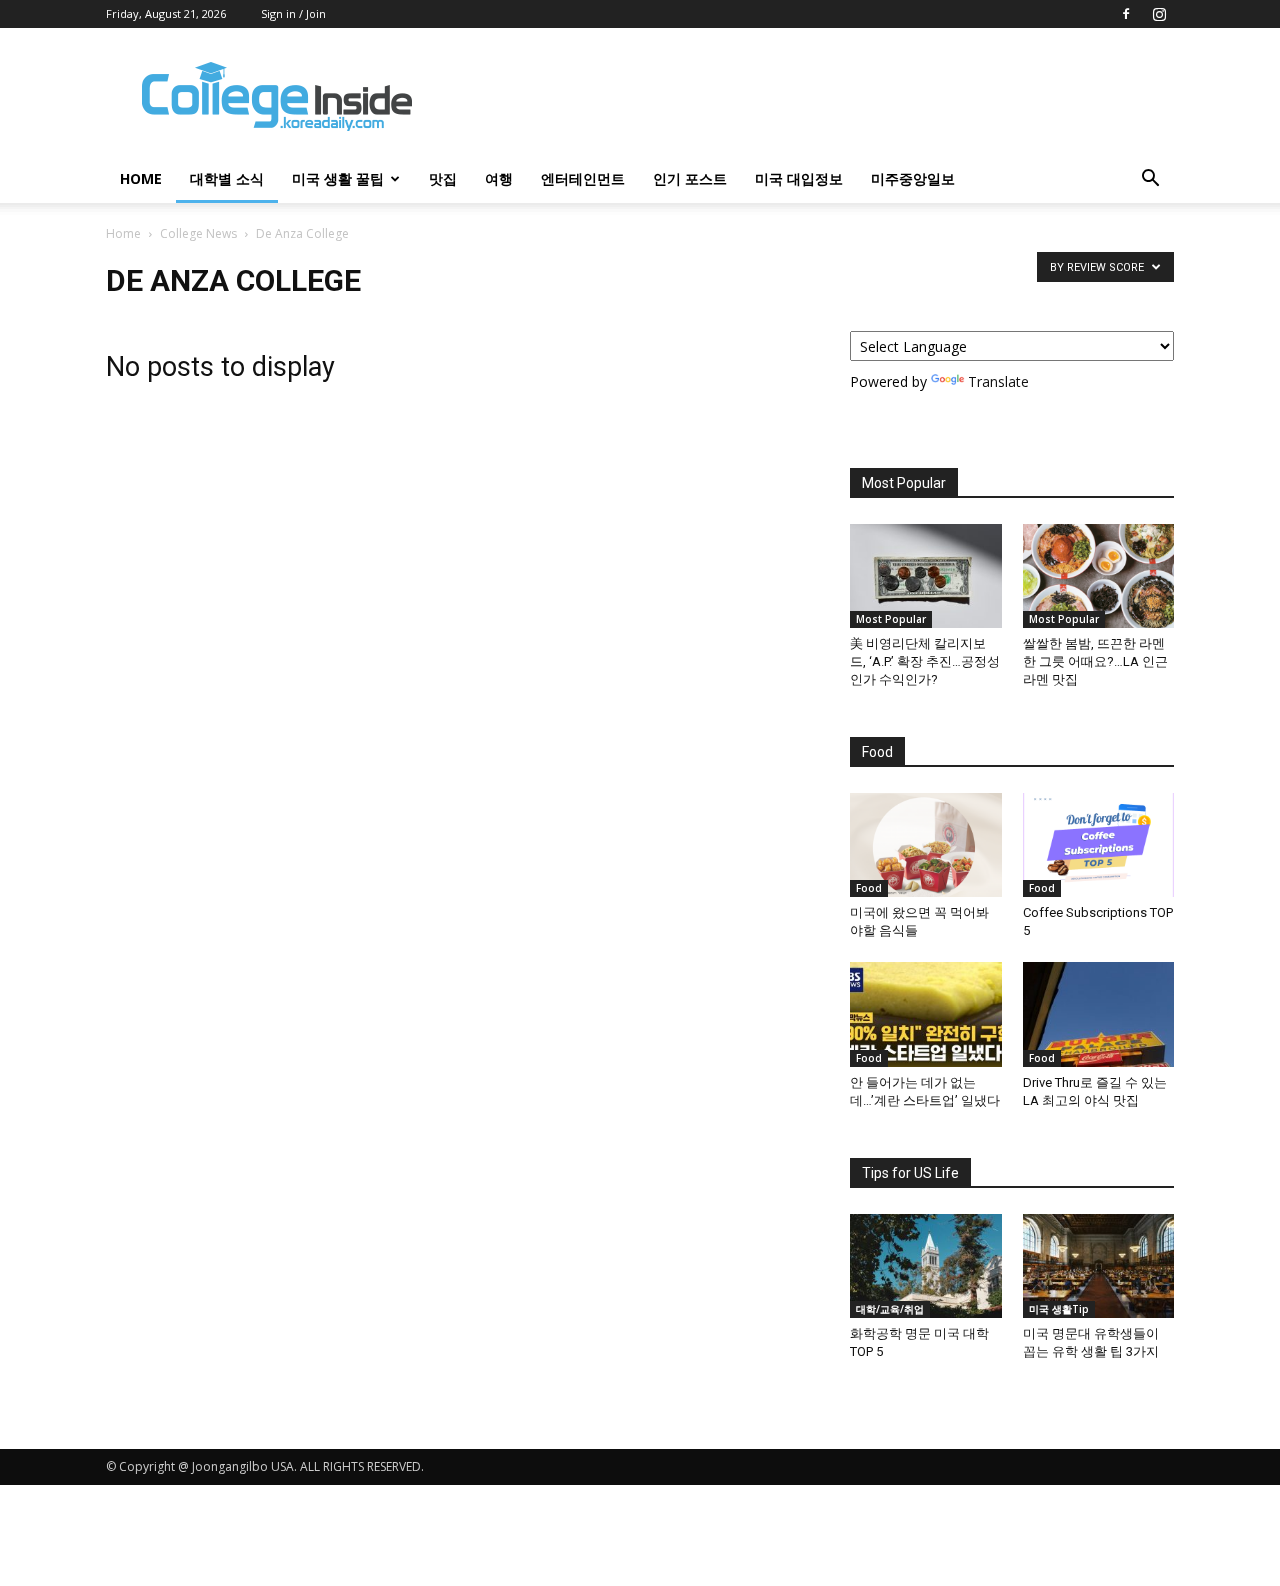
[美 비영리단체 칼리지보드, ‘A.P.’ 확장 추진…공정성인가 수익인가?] (926, 576)
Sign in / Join (293, 13)
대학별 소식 (227, 178)
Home (123, 233)
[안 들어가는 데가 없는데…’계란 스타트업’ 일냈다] (926, 1014)
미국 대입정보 (799, 178)
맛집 (443, 178)
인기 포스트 (690, 178)
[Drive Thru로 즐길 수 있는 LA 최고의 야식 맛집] (1099, 1014)
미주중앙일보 (913, 178)
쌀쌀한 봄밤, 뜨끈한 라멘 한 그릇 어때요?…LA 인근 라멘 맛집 (1095, 661)
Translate (998, 381)
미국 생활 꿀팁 (338, 178)
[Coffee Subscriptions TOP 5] (1099, 845)
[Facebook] (1126, 14)
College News (198, 233)
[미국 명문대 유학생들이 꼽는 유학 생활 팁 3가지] (1099, 1266)
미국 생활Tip (1059, 1309)
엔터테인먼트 (583, 178)
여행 (499, 178)
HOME (141, 178)
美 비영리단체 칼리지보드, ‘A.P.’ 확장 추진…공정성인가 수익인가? (925, 661)
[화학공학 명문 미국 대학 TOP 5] (926, 1266)
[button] (1150, 180)
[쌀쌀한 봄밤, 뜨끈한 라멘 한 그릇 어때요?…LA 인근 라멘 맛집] (1099, 576)
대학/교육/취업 (890, 1309)
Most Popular (891, 619)
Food (869, 888)
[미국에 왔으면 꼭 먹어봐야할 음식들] (926, 845)
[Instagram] (1159, 14)
